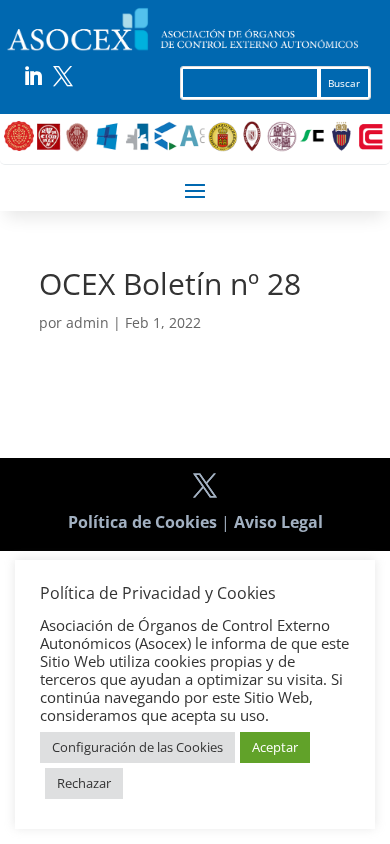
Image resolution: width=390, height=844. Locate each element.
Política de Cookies (142, 522)
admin (87, 322)
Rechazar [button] (84, 783)
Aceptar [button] (275, 747)
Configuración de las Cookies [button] (137, 747)
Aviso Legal (278, 522)
